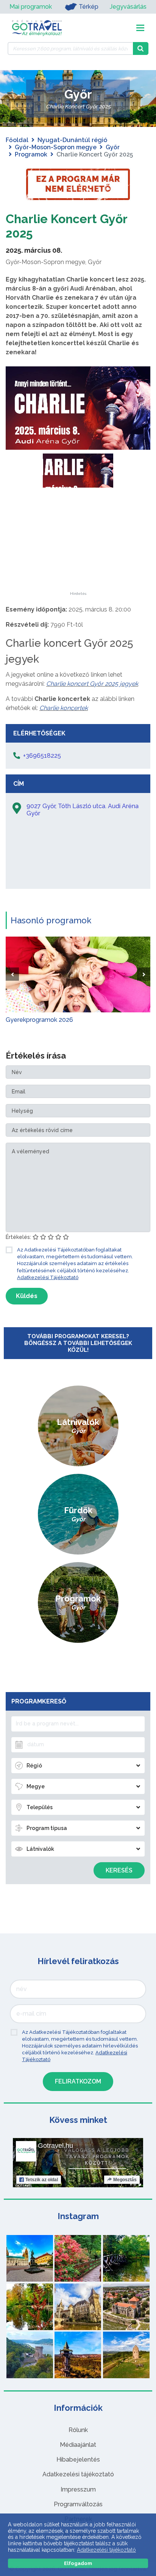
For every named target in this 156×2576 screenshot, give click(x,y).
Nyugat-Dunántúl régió (72, 140)
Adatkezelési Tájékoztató (48, 1277)
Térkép (89, 7)
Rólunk (78, 2430)
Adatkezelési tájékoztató (78, 2474)
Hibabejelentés (78, 2459)
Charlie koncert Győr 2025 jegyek (92, 684)
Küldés (27, 1296)
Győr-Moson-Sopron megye (56, 147)
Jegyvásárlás (128, 7)
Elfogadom (78, 2563)
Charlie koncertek (64, 708)
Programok (31, 154)
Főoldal (17, 140)
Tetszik (42, 2180)
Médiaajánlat (78, 2445)
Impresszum (78, 2489)
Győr (113, 147)
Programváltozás (78, 2504)
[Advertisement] (78, 544)
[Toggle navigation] (140, 28)
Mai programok (31, 7)
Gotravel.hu (55, 2146)
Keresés (119, 1870)
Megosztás (125, 2180)
